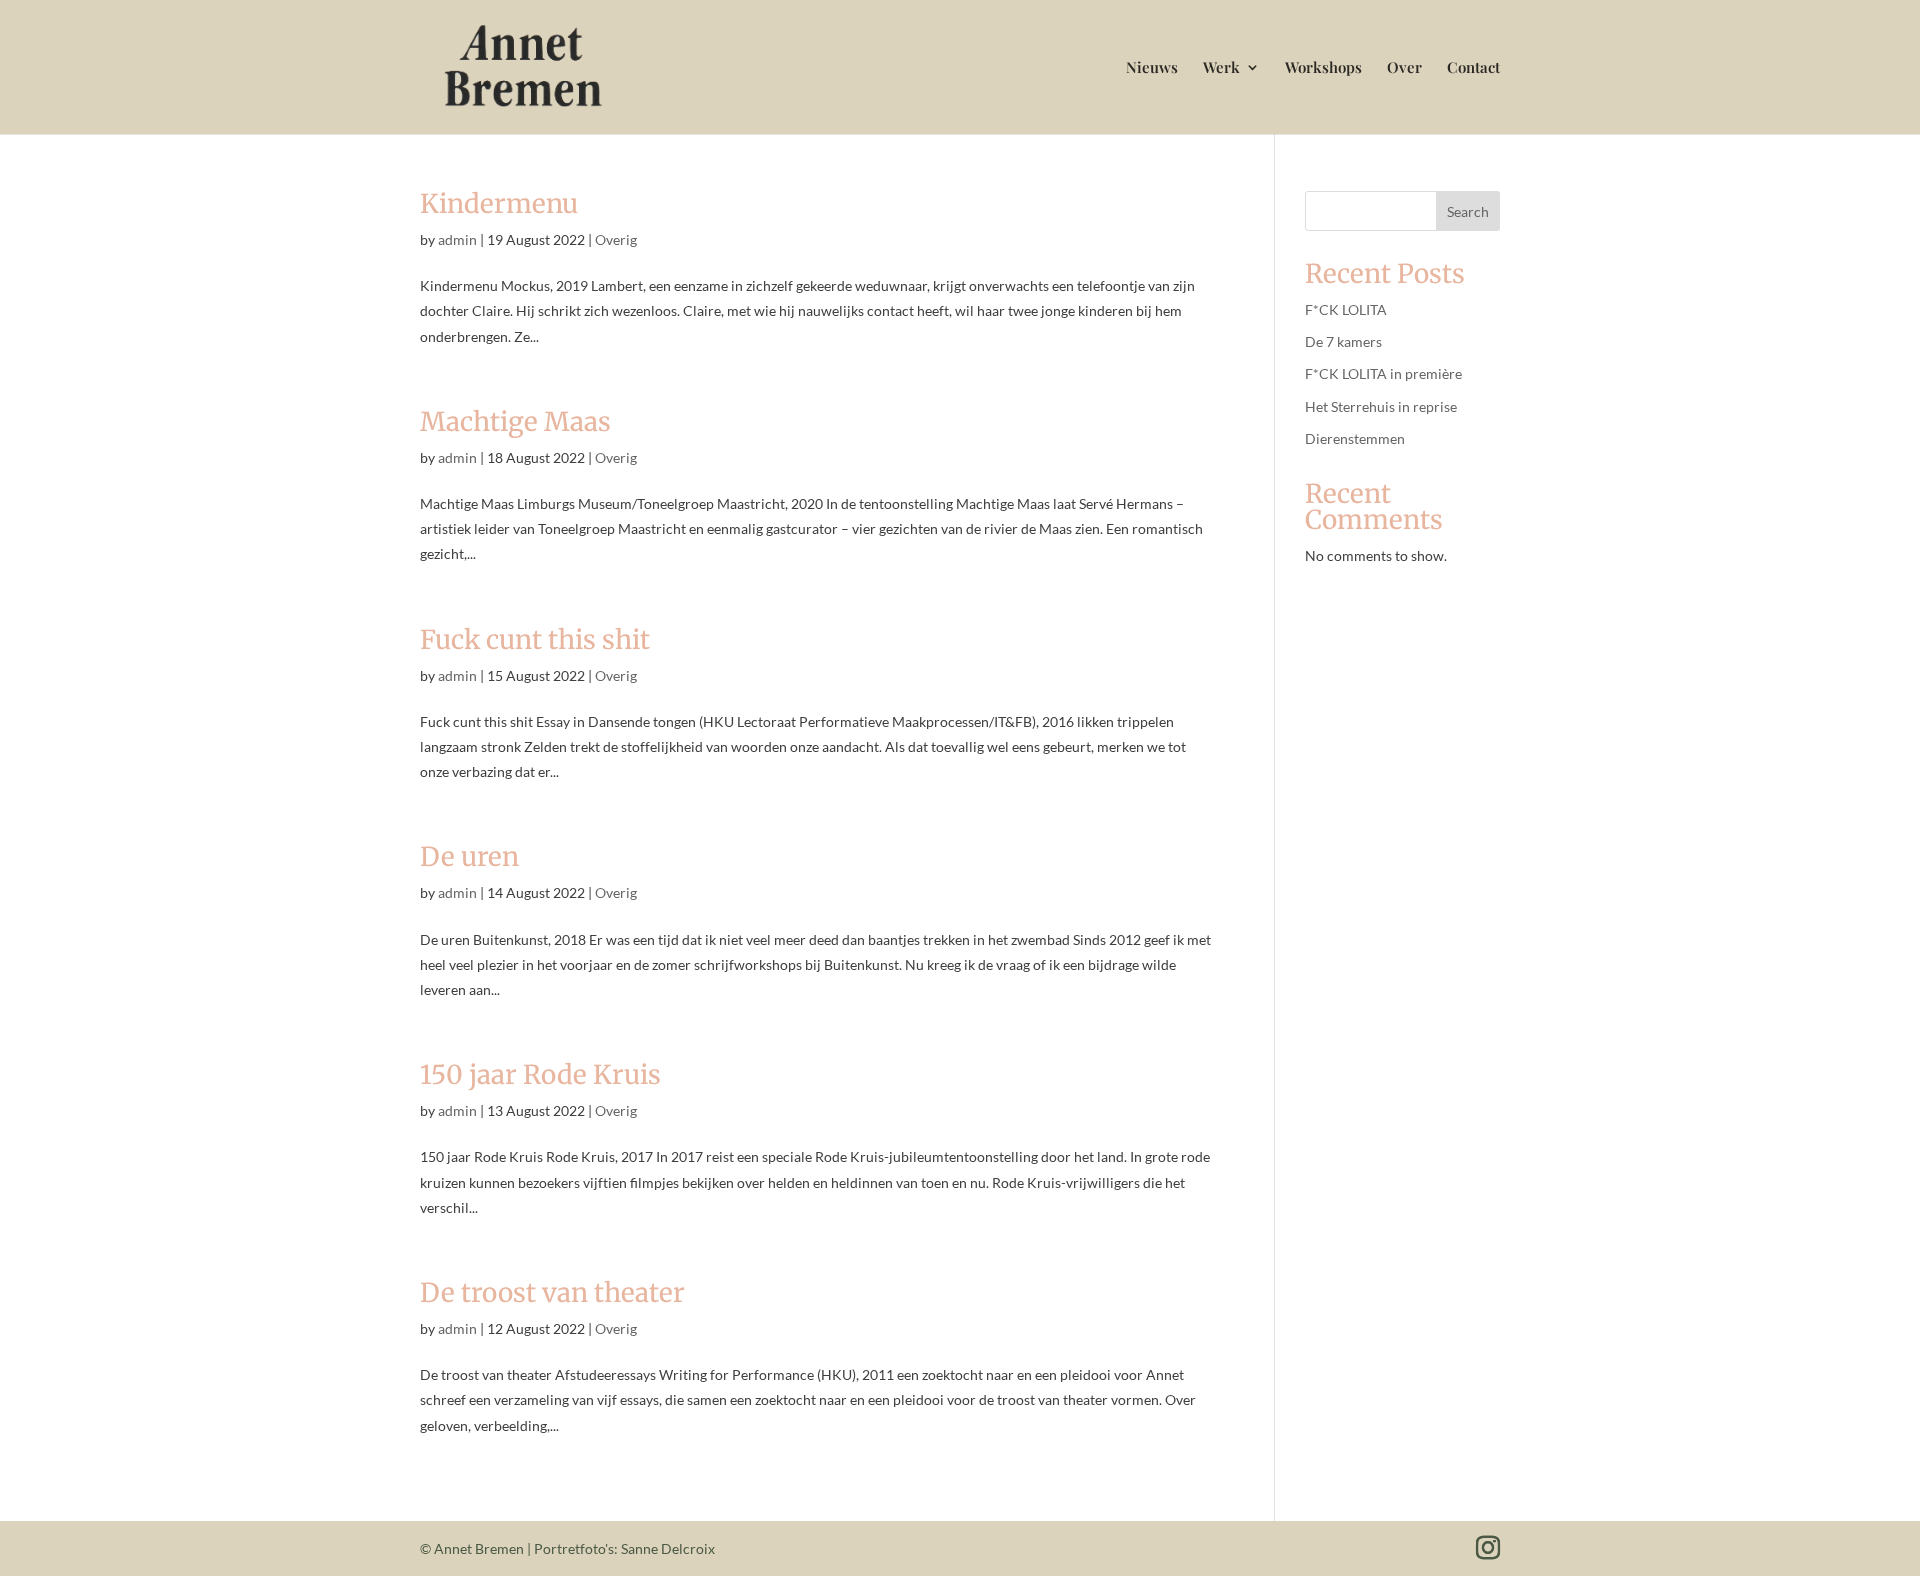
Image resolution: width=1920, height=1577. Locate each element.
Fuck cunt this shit (535, 639)
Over (1404, 68)
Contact (1473, 68)
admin (457, 239)
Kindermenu (499, 203)
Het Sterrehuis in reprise (1381, 406)
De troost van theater (552, 1292)
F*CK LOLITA (1346, 309)
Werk (1221, 68)
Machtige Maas (515, 421)
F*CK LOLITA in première (1383, 373)
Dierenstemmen (1355, 438)
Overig (616, 239)
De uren (469, 856)
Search (1468, 211)
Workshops (1323, 68)
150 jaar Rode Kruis (540, 1074)
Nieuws (1152, 68)
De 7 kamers (1343, 341)
